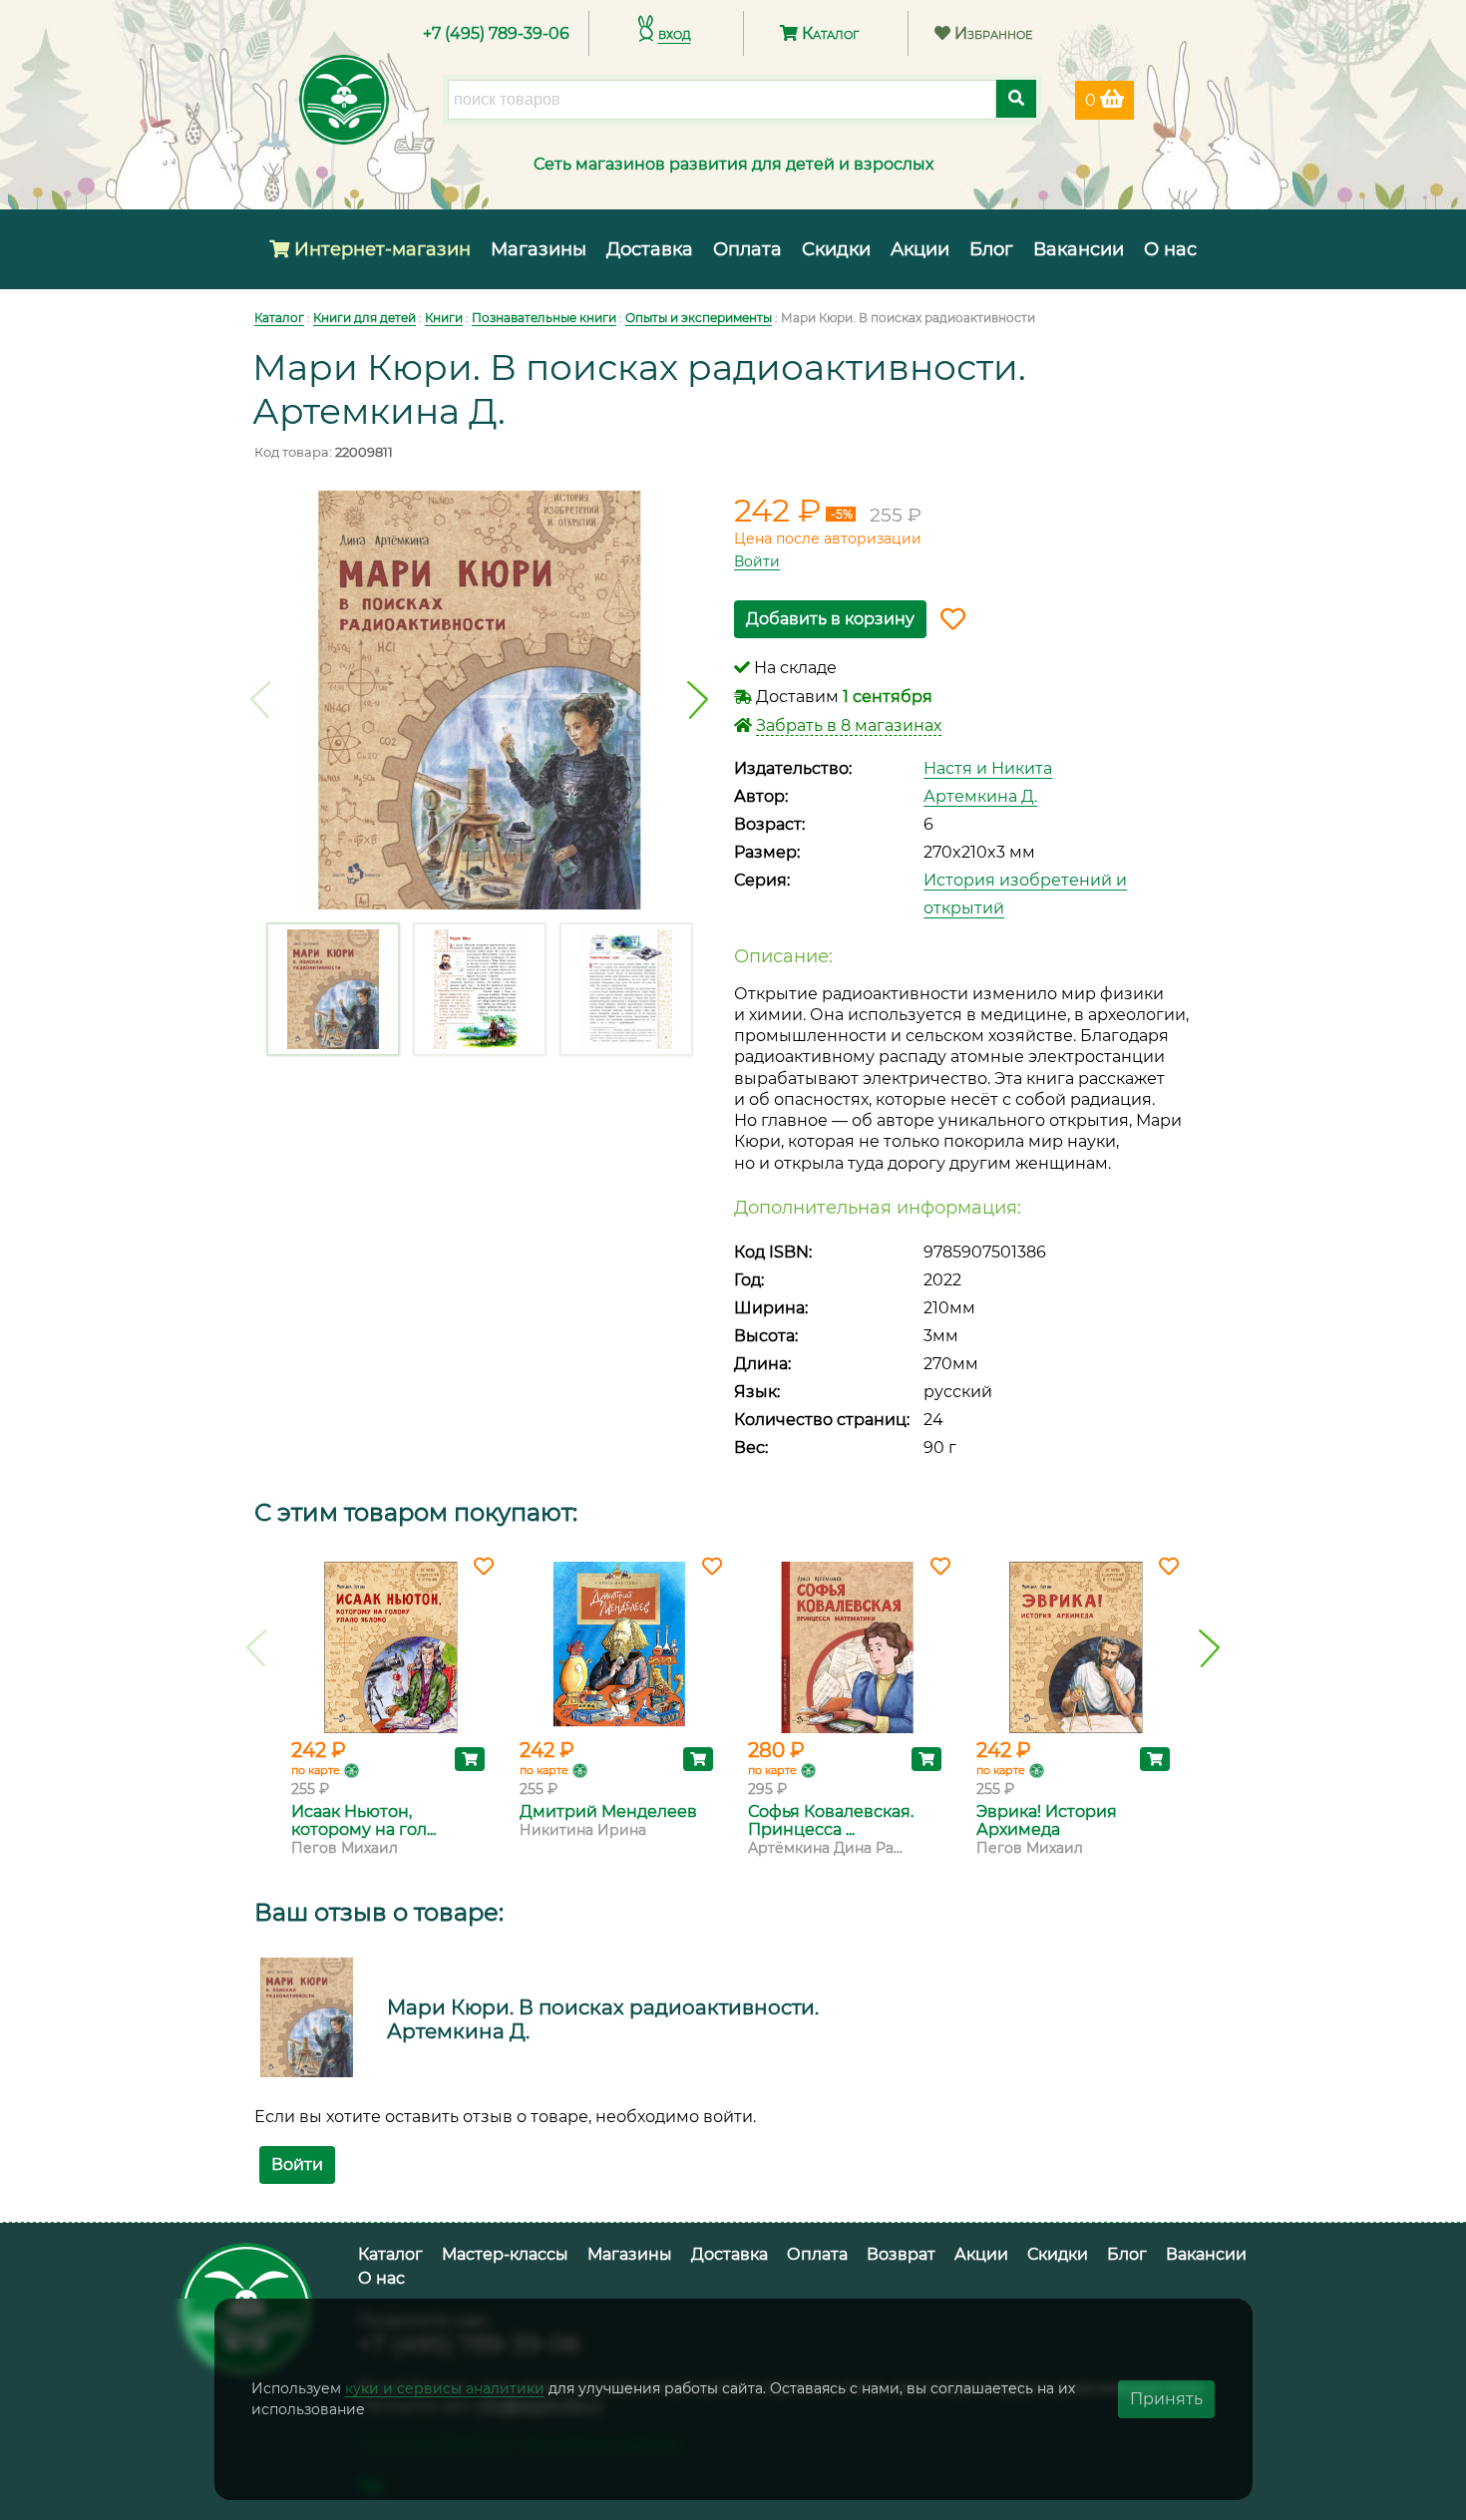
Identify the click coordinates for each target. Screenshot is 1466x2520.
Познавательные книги (544, 318)
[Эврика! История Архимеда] (1076, 1647)
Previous (261, 700)
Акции (920, 249)
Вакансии (1079, 249)
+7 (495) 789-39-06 (496, 33)
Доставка (650, 249)
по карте (316, 1770)
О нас (1170, 249)
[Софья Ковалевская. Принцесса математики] (847, 1647)
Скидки (836, 249)
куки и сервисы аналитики (445, 2388)
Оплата (747, 249)
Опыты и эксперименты (699, 318)
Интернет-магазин (380, 249)
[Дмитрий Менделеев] (619, 1647)
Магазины (539, 249)
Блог (991, 249)
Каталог (828, 33)
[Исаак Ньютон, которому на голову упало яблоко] (390, 1647)
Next (698, 700)
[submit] (1016, 99)
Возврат (901, 2254)
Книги (444, 318)
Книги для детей (365, 318)
